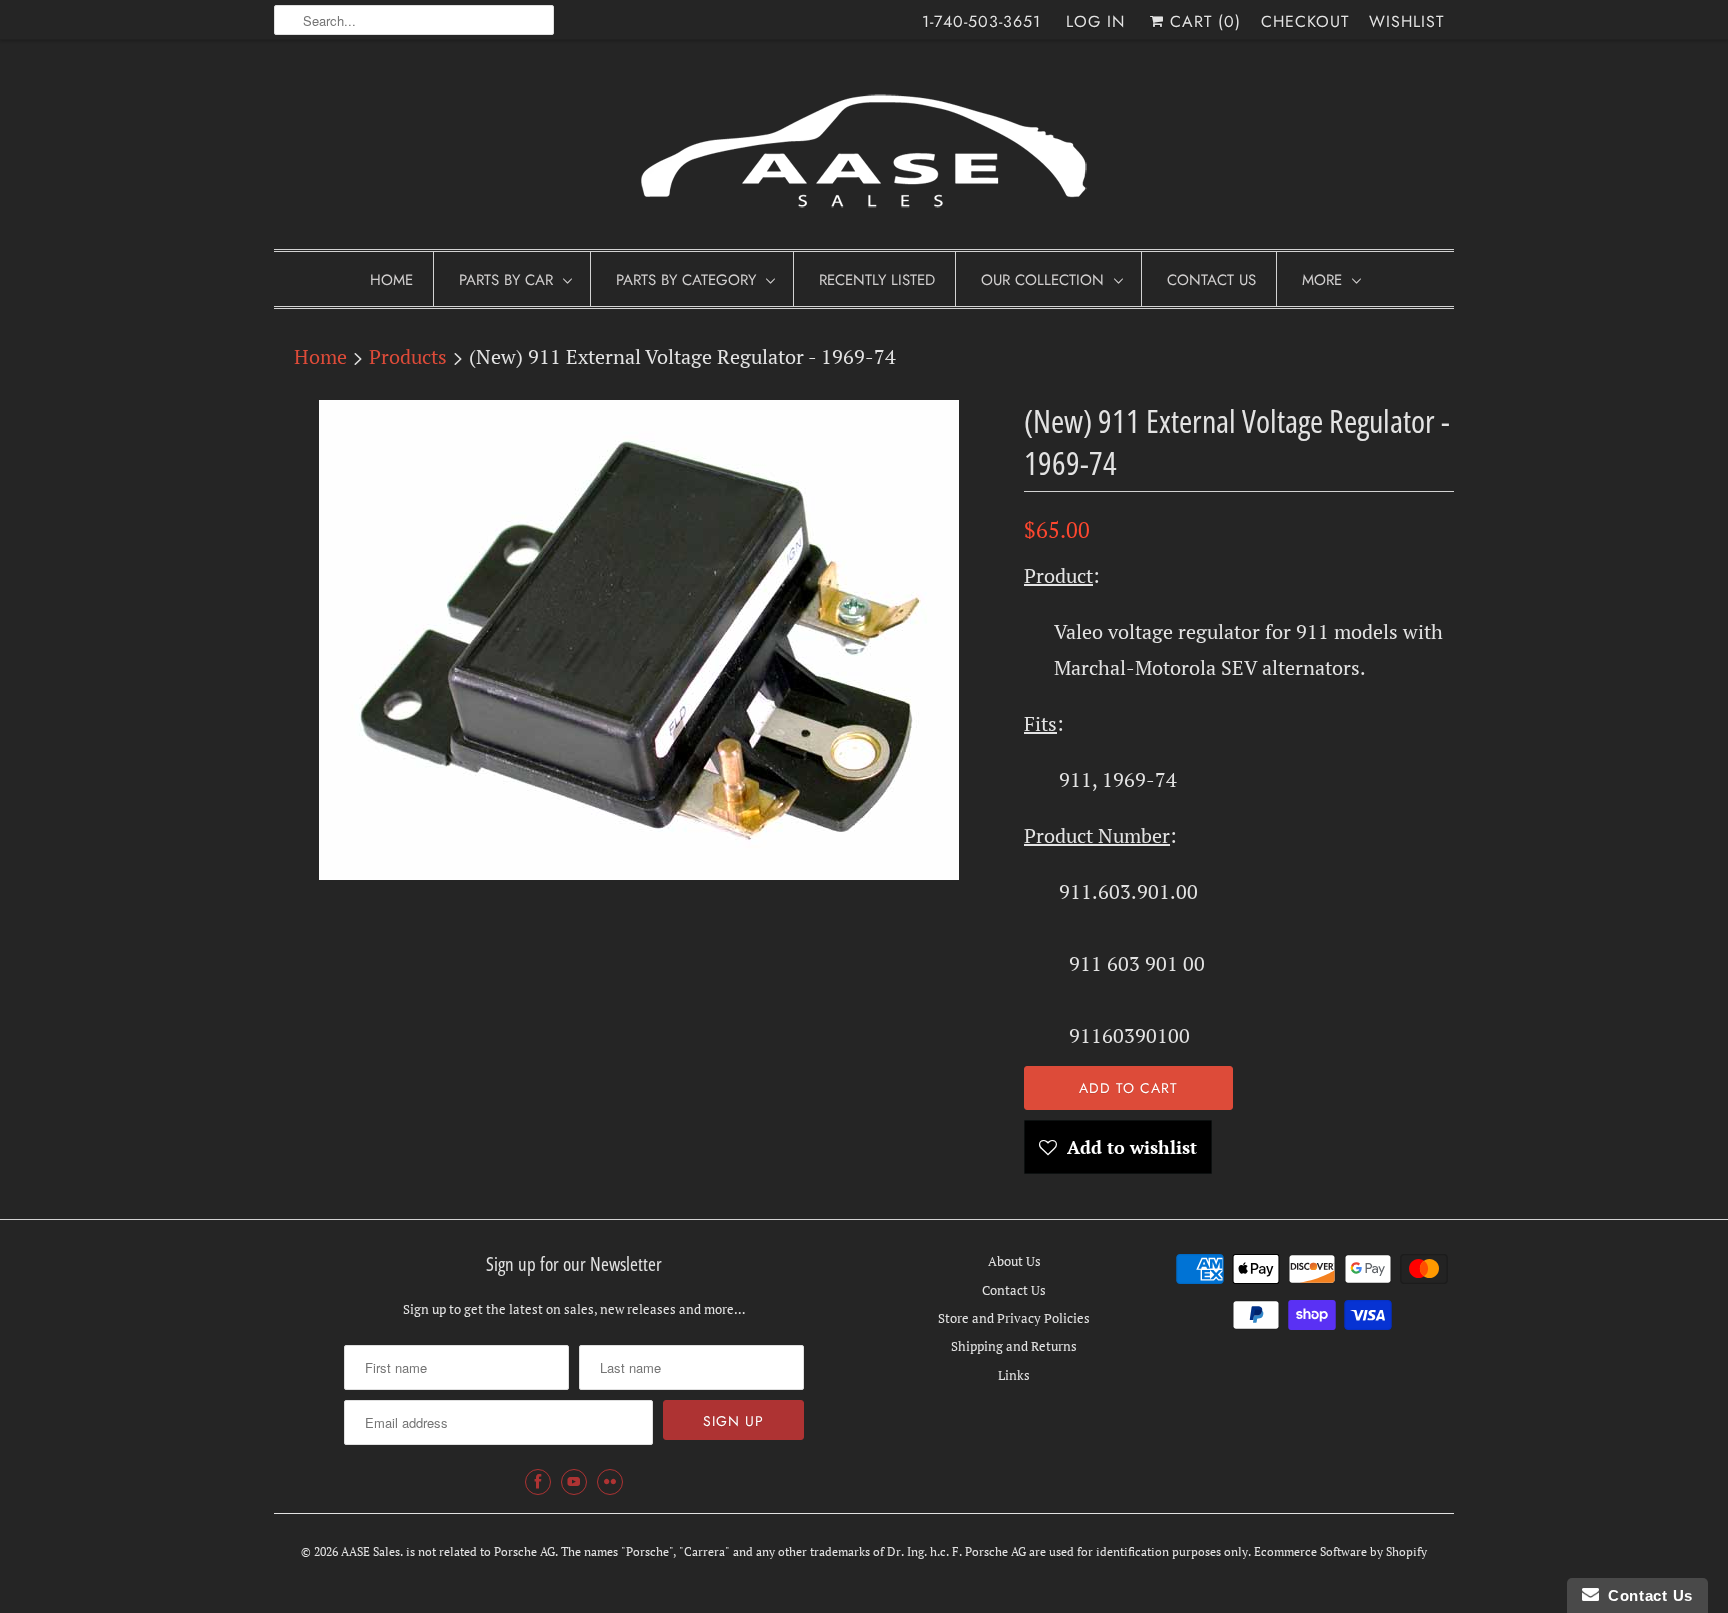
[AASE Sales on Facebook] (538, 1482)
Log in (1095, 21)
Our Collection (1042, 280)
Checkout (1305, 21)
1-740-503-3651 (981, 21)
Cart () (1202, 21)
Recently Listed (877, 280)
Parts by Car (506, 280)
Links (1014, 1375)
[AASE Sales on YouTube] (574, 1482)
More (1322, 280)
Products (408, 356)
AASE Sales (370, 1551)
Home (391, 280)
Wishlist (1406, 21)
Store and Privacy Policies (1014, 1318)
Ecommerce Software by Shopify (1340, 1551)
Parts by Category (686, 280)
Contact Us (1211, 280)
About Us (1014, 1261)
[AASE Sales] (864, 149)
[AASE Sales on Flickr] (610, 1482)
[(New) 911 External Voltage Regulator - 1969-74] (639, 640)
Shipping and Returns (1014, 1346)
